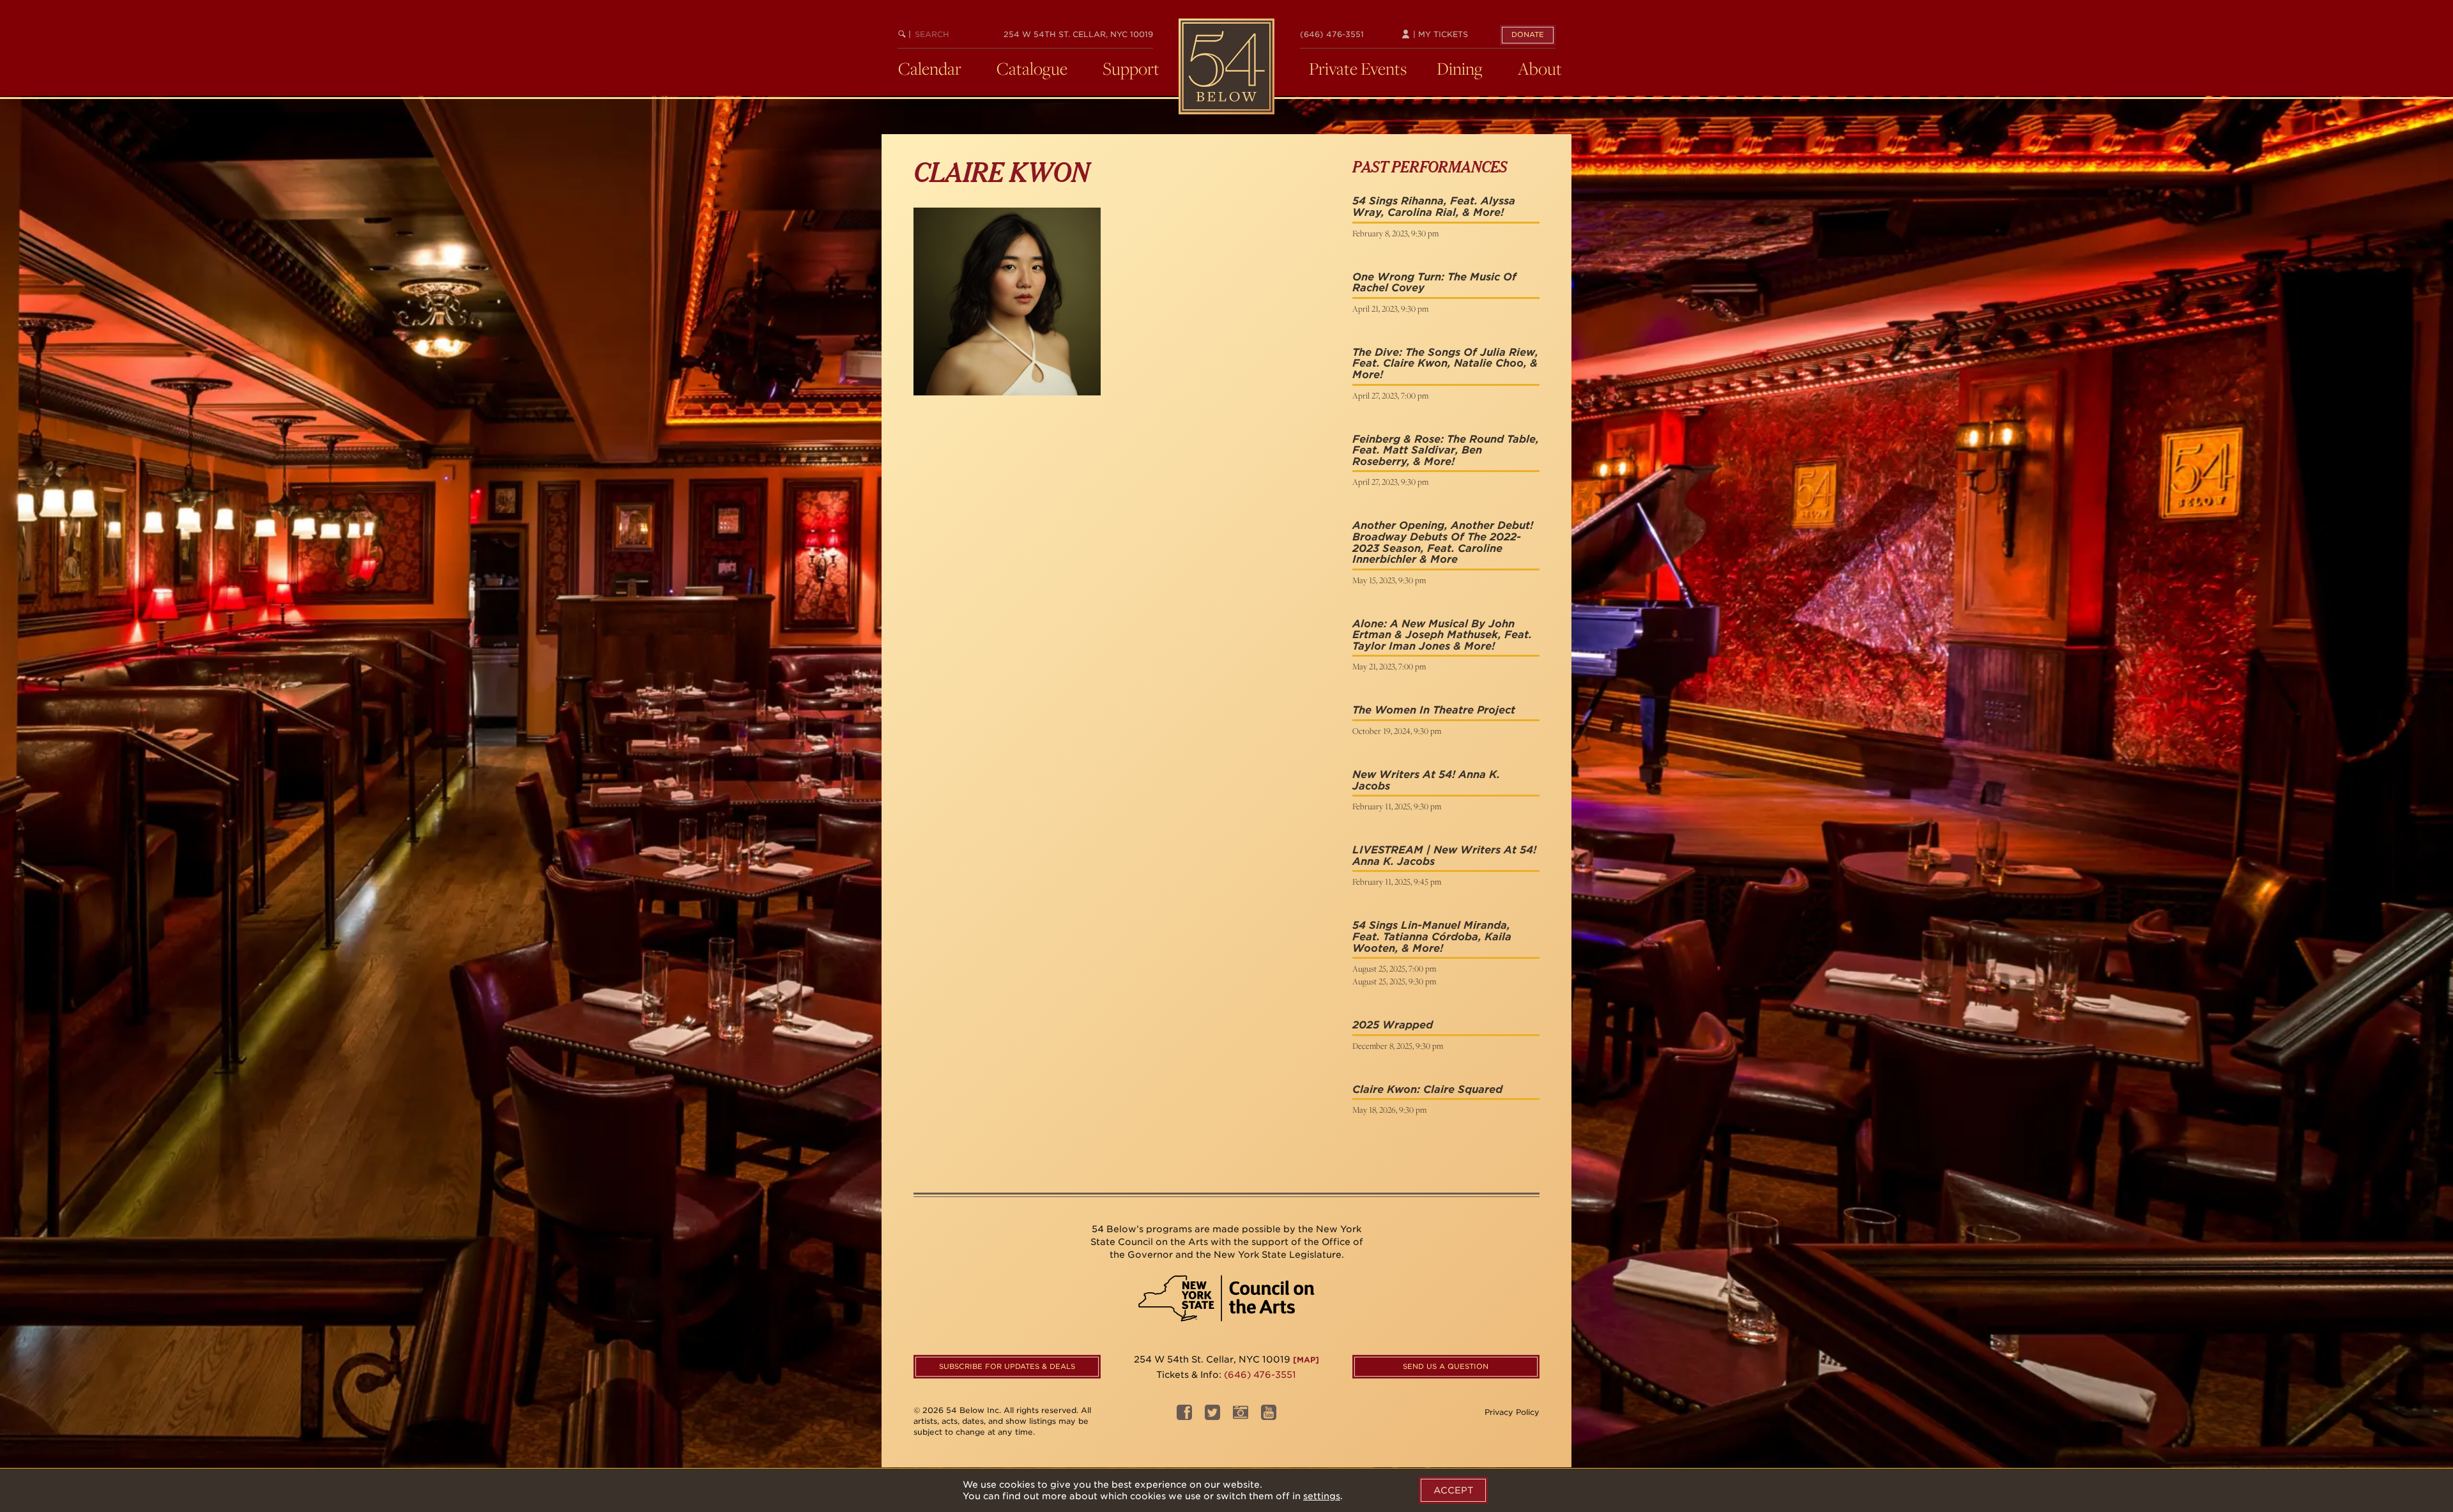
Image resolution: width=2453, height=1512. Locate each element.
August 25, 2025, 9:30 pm (1394, 981)
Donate (1528, 34)
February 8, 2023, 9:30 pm (1395, 233)
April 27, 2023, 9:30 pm (1390, 482)
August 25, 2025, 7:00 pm (1394, 968)
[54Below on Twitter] (1212, 1417)
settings (1322, 1496)
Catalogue (1032, 68)
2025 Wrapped (1393, 1025)
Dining (1460, 68)
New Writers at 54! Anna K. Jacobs (1426, 780)
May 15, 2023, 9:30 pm (1389, 580)
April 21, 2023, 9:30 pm (1390, 309)
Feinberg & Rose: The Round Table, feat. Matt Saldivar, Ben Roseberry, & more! (1446, 450)
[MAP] (1306, 1360)
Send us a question (1446, 1366)
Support (1131, 68)
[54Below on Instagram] (1241, 1417)
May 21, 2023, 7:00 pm (1389, 666)
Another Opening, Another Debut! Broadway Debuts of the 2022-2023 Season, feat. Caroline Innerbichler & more (1443, 542)
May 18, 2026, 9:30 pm (1389, 1110)
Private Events (1358, 68)
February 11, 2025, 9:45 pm (1397, 882)
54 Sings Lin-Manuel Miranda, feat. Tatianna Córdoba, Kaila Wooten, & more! (1432, 936)
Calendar (930, 68)
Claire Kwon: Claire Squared (1427, 1089)
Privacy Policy (1512, 1412)
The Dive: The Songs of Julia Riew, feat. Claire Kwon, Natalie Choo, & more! (1445, 363)
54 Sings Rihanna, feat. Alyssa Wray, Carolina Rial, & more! (1434, 207)
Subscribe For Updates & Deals (1007, 1366)
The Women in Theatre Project (1434, 710)
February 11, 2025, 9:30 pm (1397, 806)
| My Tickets (1439, 34)
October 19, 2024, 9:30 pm (1397, 731)
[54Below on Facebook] (1184, 1417)
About (1540, 68)
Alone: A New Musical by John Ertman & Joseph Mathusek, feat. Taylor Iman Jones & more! (1442, 635)
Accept (1453, 1490)
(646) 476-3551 (1332, 34)
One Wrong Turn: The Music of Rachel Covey (1434, 283)
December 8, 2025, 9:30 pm (1398, 1046)
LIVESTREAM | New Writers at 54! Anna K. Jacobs (1444, 856)
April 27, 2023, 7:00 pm (1390, 395)
